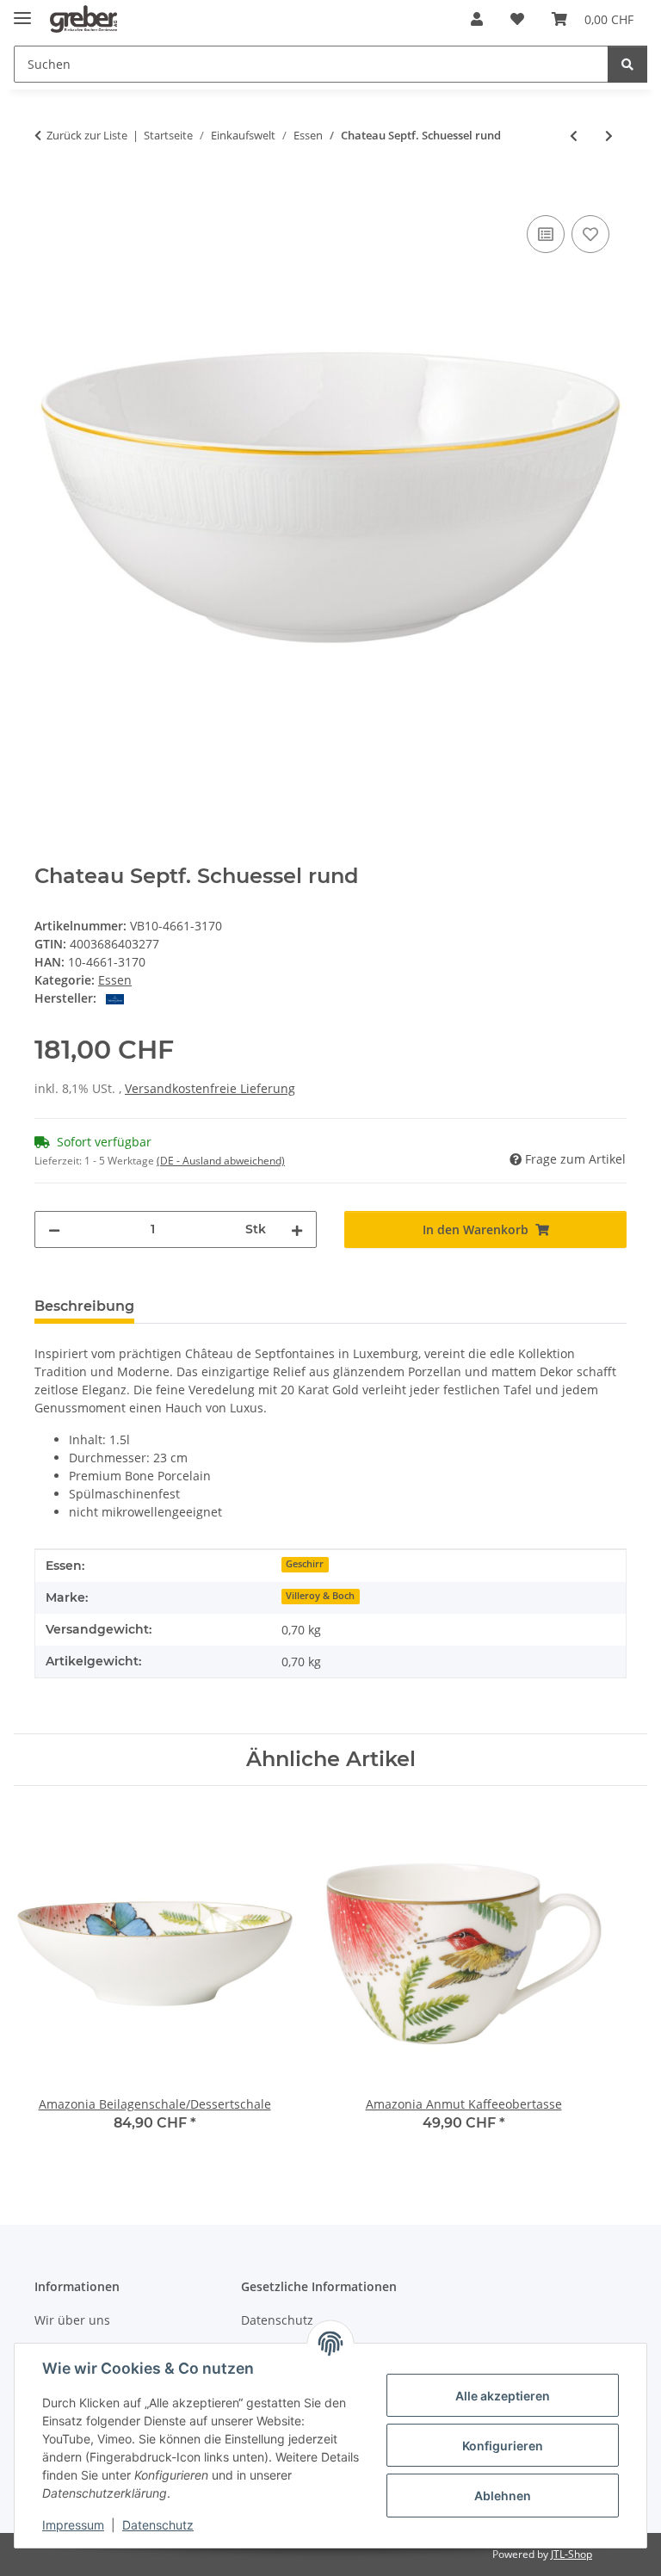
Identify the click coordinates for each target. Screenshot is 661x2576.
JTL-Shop (571, 2554)
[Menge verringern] (54, 1229)
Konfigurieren (503, 2446)
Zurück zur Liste (87, 135)
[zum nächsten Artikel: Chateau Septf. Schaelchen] (609, 136)
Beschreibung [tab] (84, 1306)
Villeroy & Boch (320, 1596)
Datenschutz (158, 2525)
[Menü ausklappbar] (22, 11)
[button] (477, 19)
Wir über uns (72, 2320)
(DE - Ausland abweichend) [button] (221, 1161)
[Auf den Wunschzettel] (590, 234)
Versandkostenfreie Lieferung (210, 1088)
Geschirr (305, 1564)
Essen (115, 980)
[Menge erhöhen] (297, 1229)
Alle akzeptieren (503, 2396)
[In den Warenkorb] (48, 192)
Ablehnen (503, 2496)
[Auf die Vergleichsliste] (546, 234)
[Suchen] (627, 64)
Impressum (73, 2525)
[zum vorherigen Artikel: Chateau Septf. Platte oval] (574, 136)
